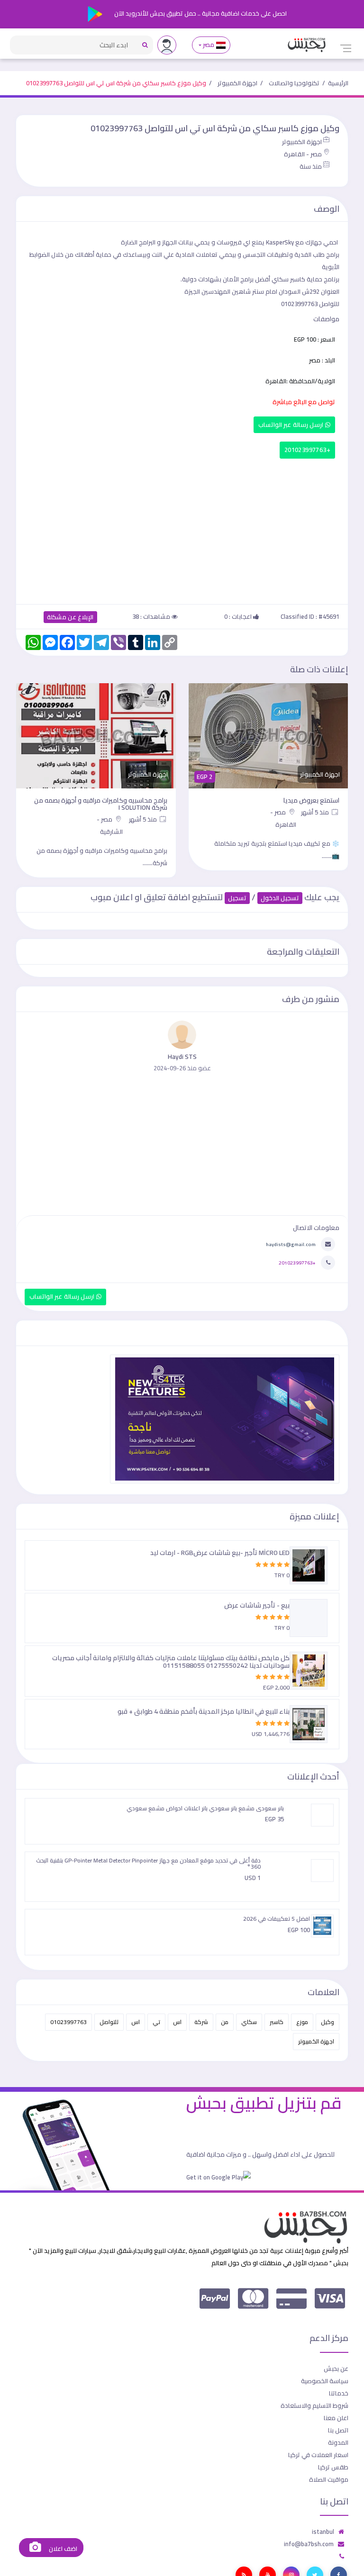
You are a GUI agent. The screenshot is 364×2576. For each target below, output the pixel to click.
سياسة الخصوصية (325, 2381)
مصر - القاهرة (303, 154)
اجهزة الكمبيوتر (237, 83)
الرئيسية (338, 83)
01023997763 (68, 2022)
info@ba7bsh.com (309, 2544)
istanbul (323, 2531)
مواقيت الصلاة (329, 2479)
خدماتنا (339, 2393)
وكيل (328, 2022)
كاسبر (277, 2022)
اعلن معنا (336, 2418)
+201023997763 (307, 450)
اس (177, 2022)
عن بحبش (336, 2368)
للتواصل (109, 2022)
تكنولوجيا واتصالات (294, 83)
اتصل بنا (338, 2430)
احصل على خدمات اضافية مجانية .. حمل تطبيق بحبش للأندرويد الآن (200, 13)
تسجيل (237, 898)
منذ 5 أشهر (316, 812)
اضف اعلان (62, 2549)
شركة (201, 2022)
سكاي (249, 2022)
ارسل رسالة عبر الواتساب (292, 425)
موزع (302, 2022)
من (225, 2022)
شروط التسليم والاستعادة (314, 2405)
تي (156, 2022)
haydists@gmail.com (291, 1244)
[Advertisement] (182, 529)
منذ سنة (311, 166)
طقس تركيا (333, 2467)
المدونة (338, 2442)
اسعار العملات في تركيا (318, 2455)
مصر (209, 45)
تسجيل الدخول (280, 898)
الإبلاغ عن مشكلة (70, 617)
